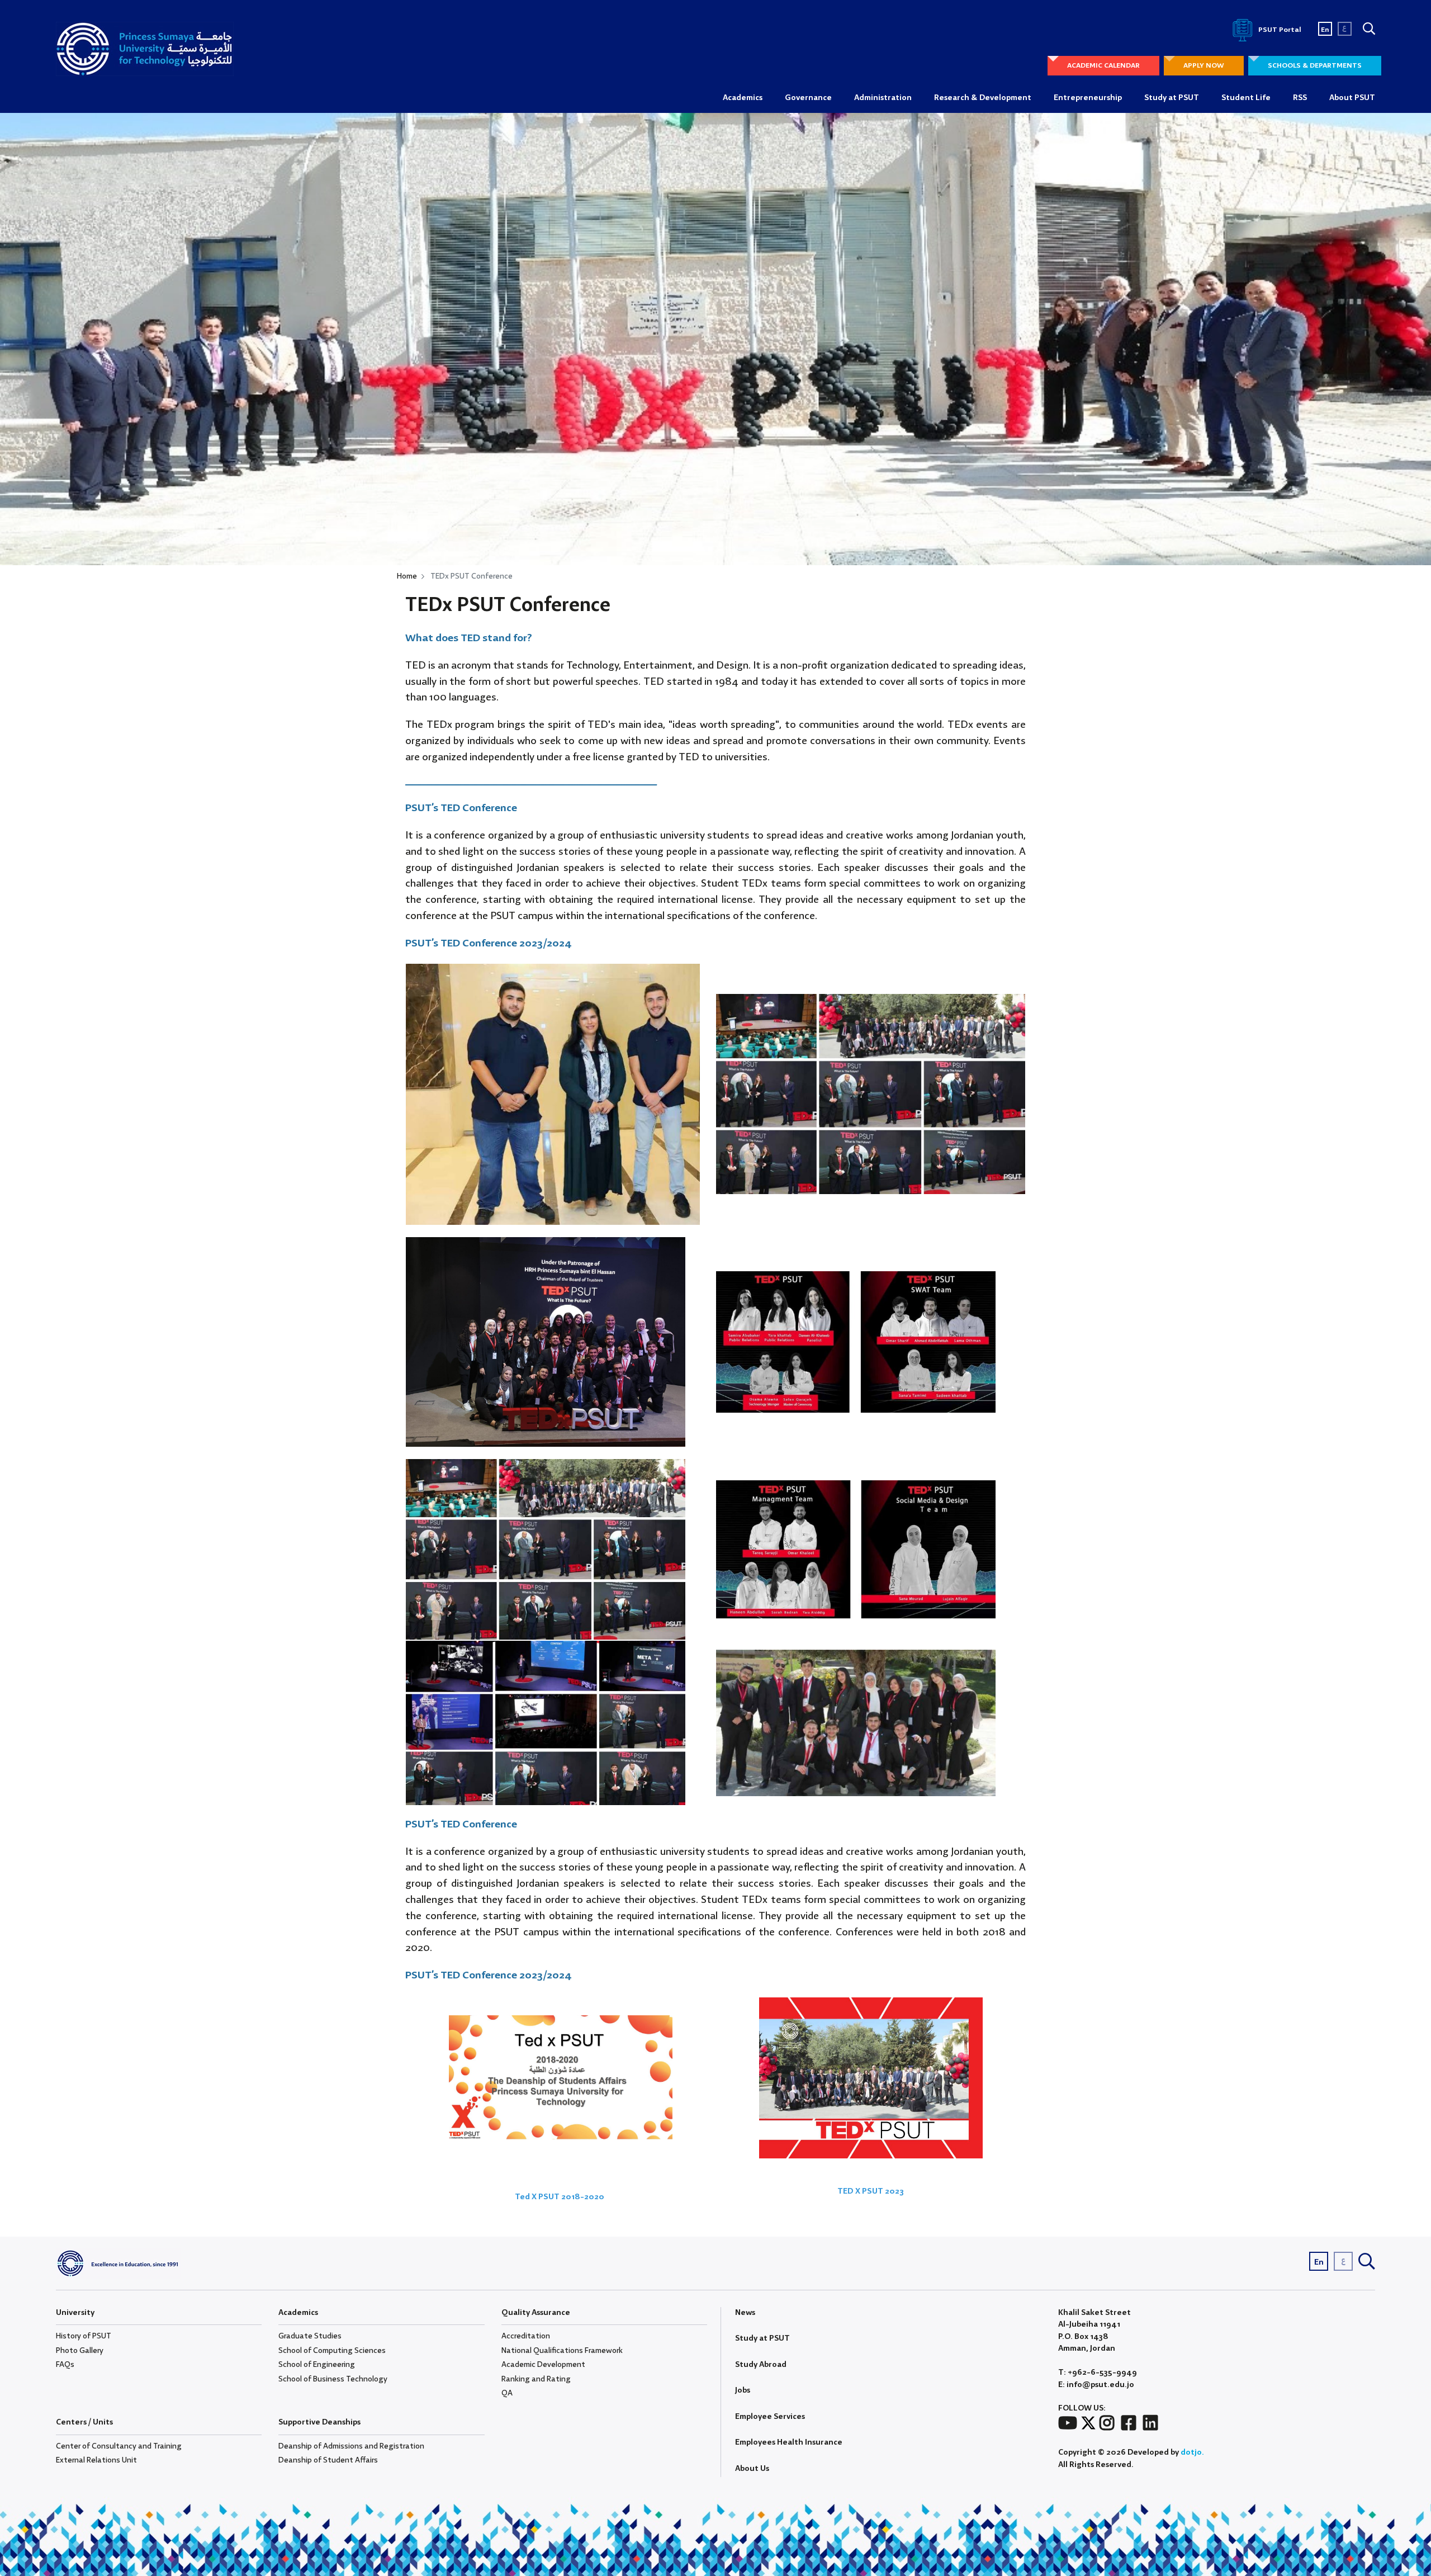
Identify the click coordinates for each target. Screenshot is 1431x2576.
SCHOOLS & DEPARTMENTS (1315, 66)
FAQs (65, 2365)
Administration (883, 98)
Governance (808, 98)
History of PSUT (84, 2336)
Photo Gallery (80, 2351)
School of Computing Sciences (332, 2351)
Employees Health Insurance (789, 2442)
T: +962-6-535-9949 (1098, 2373)
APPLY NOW (1204, 66)
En (1325, 30)
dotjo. (1192, 2452)
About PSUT (1352, 98)
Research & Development (983, 98)
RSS (1300, 98)
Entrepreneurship (1088, 98)
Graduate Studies (310, 2336)
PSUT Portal (1279, 30)
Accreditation (526, 2336)
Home (407, 576)
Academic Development (543, 2365)
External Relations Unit (96, 2460)
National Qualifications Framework (562, 2351)
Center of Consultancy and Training (119, 2446)
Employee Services (770, 2417)
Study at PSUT (1172, 98)
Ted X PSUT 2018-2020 (561, 2197)
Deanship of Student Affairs (328, 2460)
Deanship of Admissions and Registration (351, 2446)
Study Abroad (761, 2365)
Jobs (743, 2390)
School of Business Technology (333, 2379)
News (745, 2313)
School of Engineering (317, 2365)
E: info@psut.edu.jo (1096, 2385)
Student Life (1246, 98)
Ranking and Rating (536, 2379)
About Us (752, 2469)
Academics (743, 98)
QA (507, 2393)
